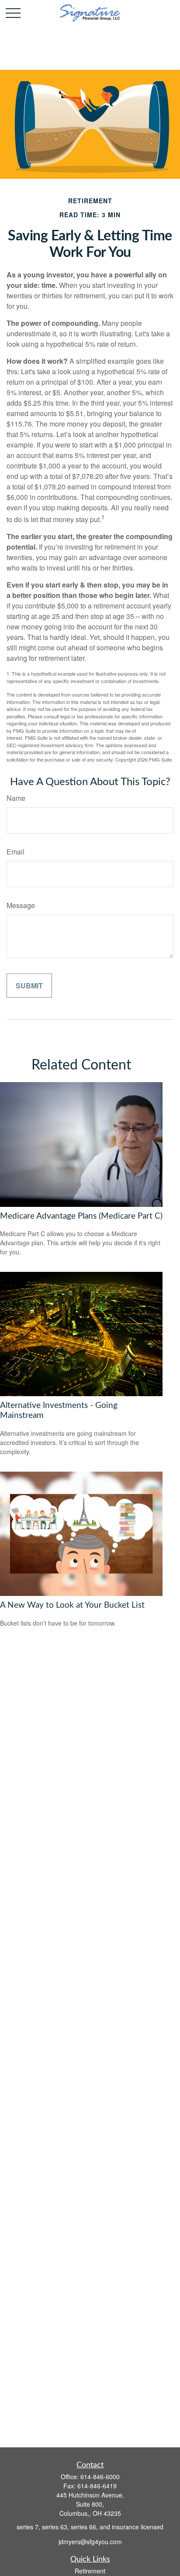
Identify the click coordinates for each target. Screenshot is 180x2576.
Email (16, 852)
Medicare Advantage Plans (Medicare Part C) (81, 1216)
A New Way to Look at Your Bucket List (72, 1605)
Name (16, 798)
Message (21, 905)
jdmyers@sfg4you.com (90, 2542)
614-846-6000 (100, 2477)
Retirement (90, 2571)
